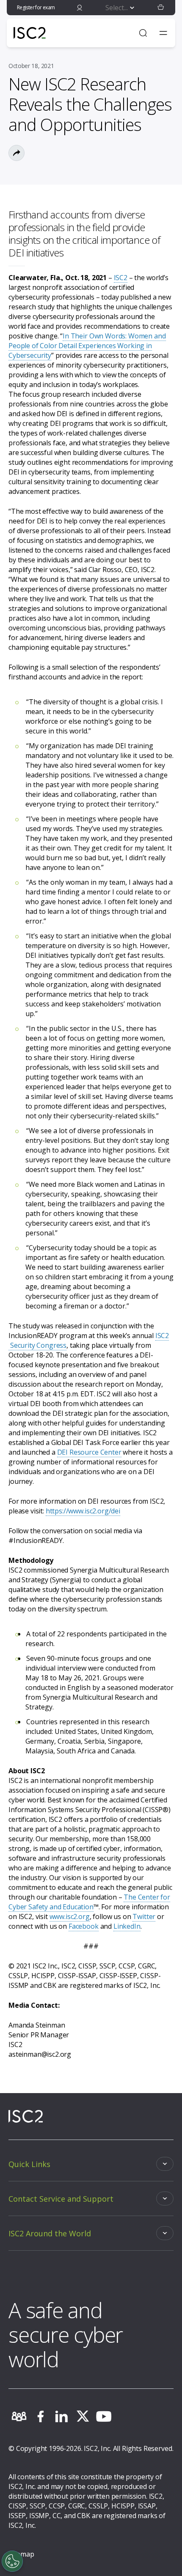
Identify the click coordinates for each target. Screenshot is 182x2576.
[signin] (80, 8)
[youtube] (104, 2416)
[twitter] (83, 2416)
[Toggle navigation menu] (163, 33)
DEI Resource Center (89, 1452)
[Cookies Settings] (12, 2561)
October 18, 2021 (31, 66)
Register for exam (36, 7)
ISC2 (121, 278)
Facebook (84, 1926)
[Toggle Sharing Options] (17, 153)
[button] (161, 8)
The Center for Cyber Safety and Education (89, 1902)
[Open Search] (143, 33)
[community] (19, 2416)
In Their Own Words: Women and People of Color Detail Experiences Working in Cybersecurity (87, 346)
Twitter (144, 1916)
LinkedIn (127, 1926)
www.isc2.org (70, 1916)
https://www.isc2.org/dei (83, 1511)
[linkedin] (61, 2416)
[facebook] (40, 2416)
